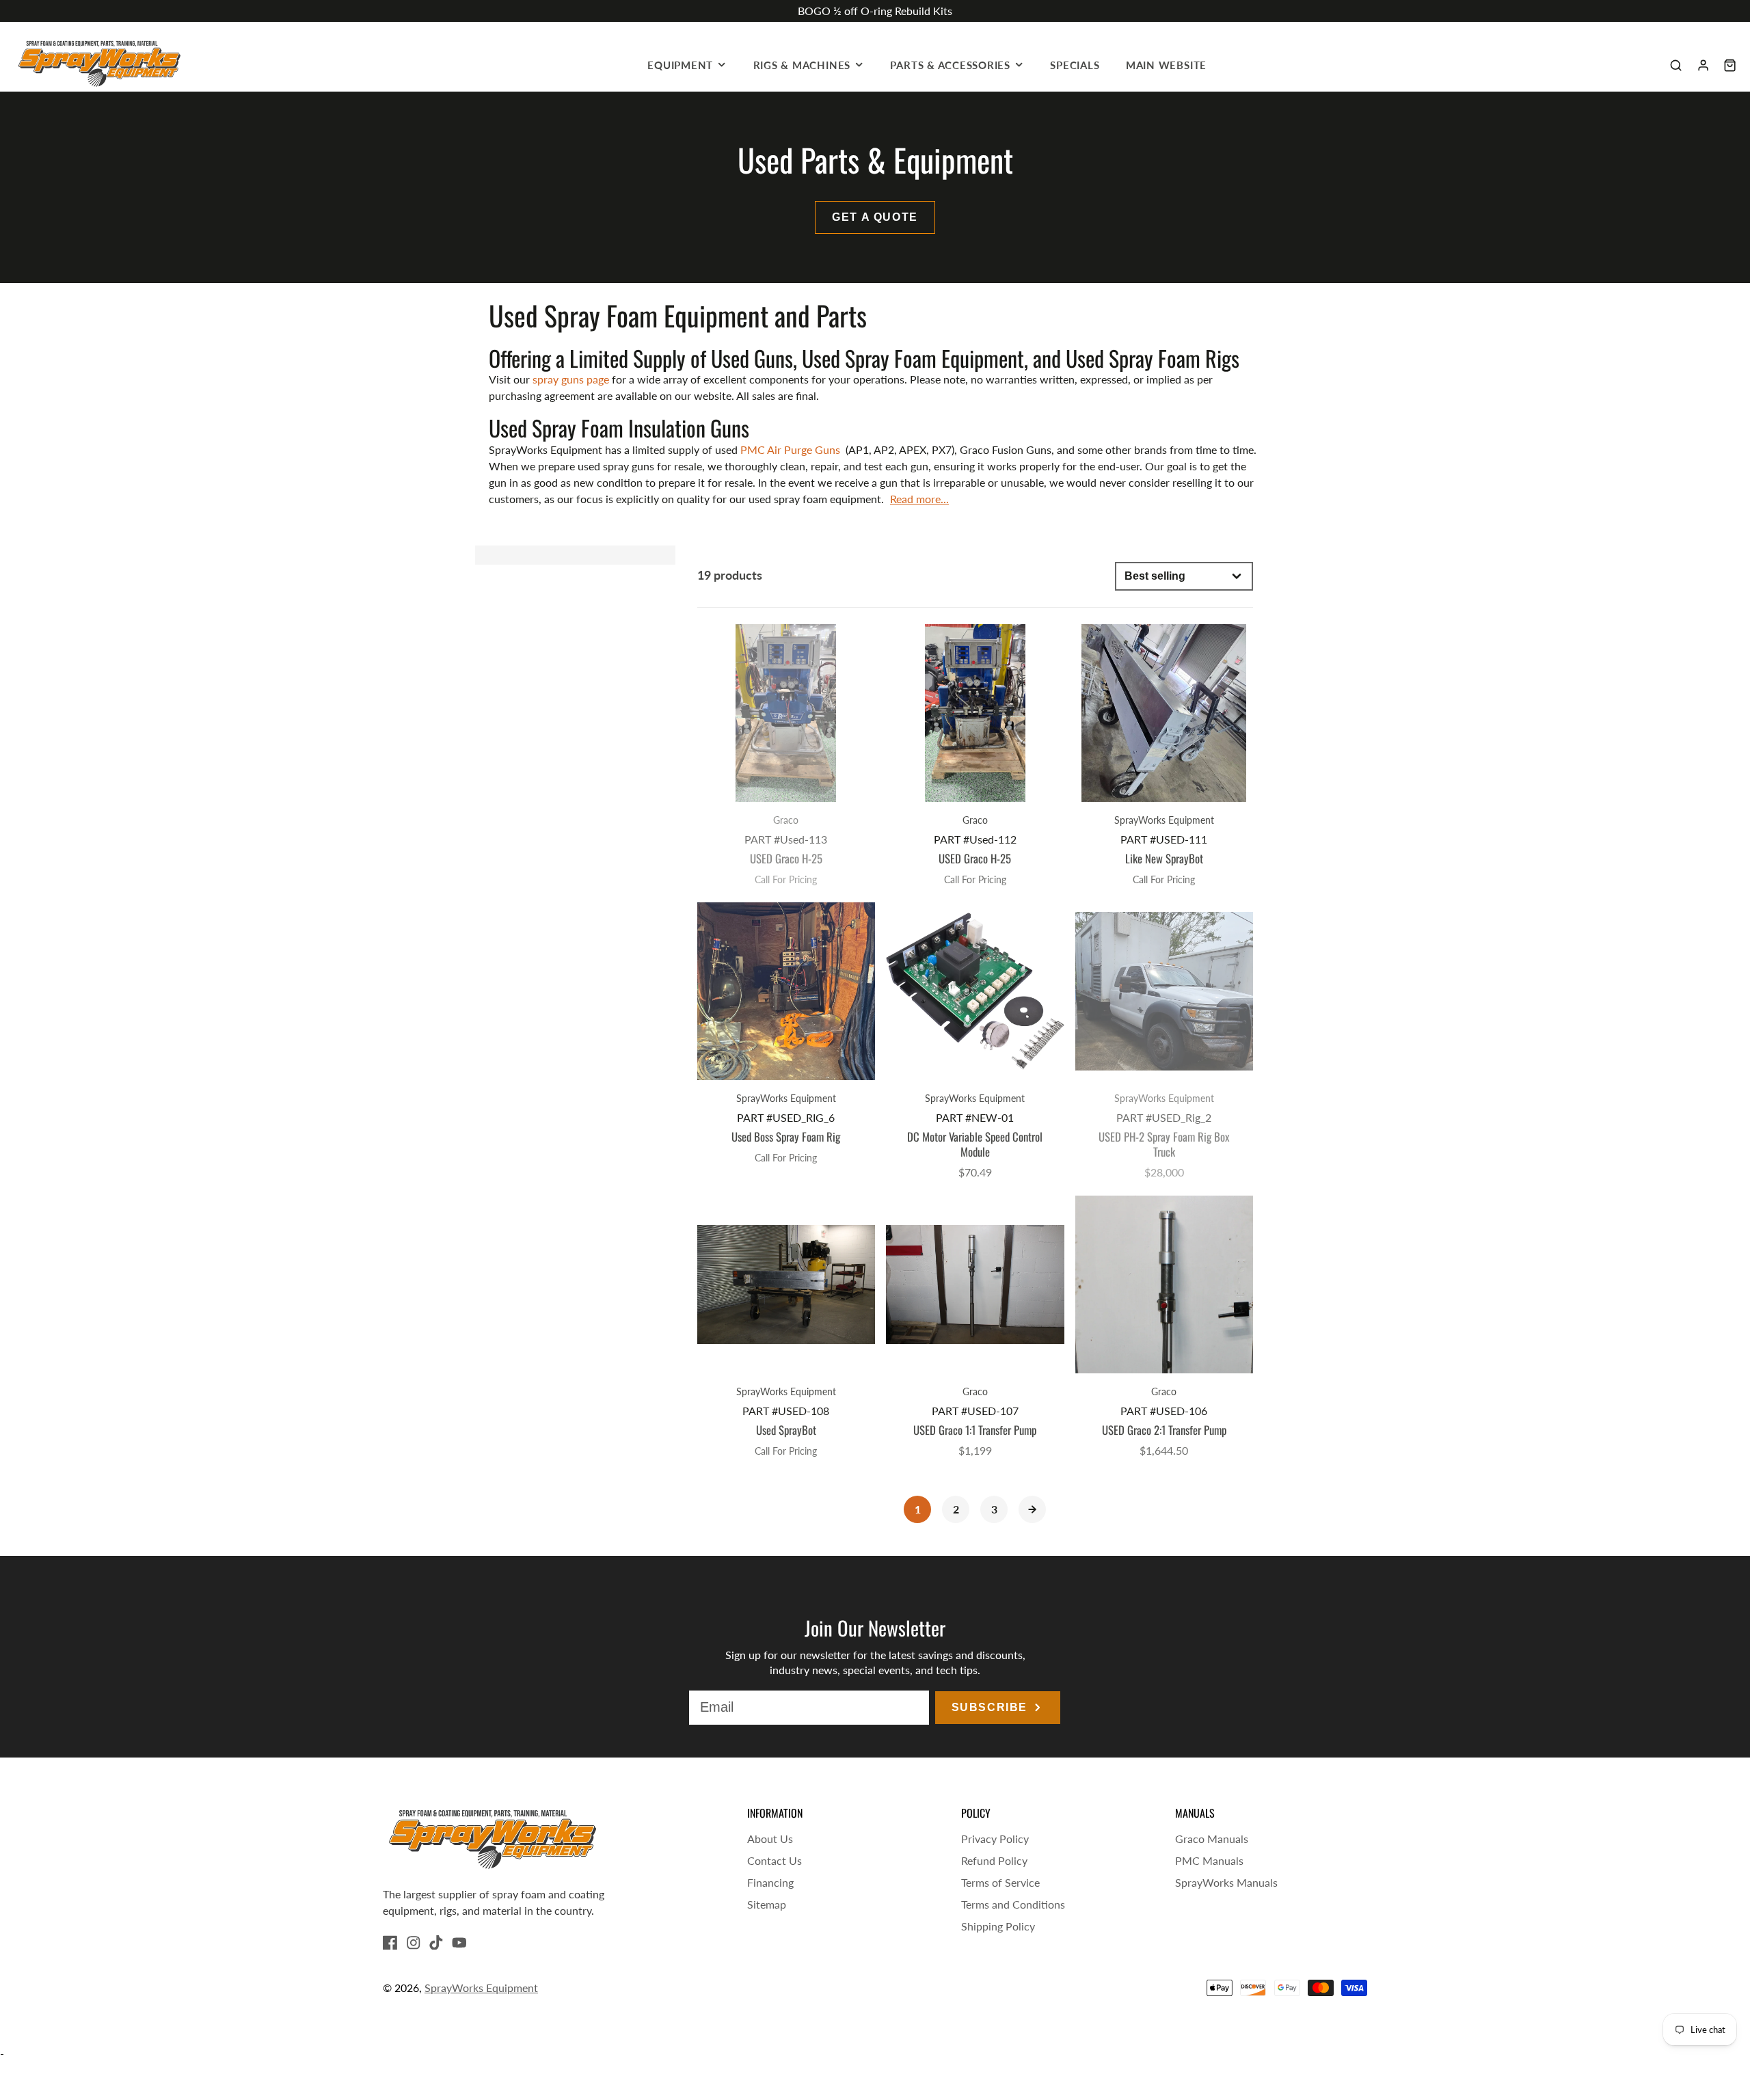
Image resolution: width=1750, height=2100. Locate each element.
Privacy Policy (995, 1839)
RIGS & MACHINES (802, 65)
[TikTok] (436, 1943)
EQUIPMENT (680, 65)
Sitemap (767, 1904)
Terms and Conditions (1013, 1904)
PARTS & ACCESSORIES (950, 65)
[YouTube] (459, 1943)
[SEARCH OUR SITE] (1676, 65)
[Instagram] (414, 1943)
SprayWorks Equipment (481, 1988)
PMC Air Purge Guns (792, 449)
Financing (770, 1882)
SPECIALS (1075, 65)
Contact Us (775, 1860)
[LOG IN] (1703, 65)
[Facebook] (390, 1943)
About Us (770, 1839)
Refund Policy (994, 1860)
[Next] (1032, 1509)
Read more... (919, 499)
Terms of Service (1000, 1882)
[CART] (1730, 65)
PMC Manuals (1209, 1860)
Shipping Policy (998, 1926)
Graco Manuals (1212, 1839)
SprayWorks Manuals (1226, 1882)
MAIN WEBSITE (1166, 65)
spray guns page (571, 379)
